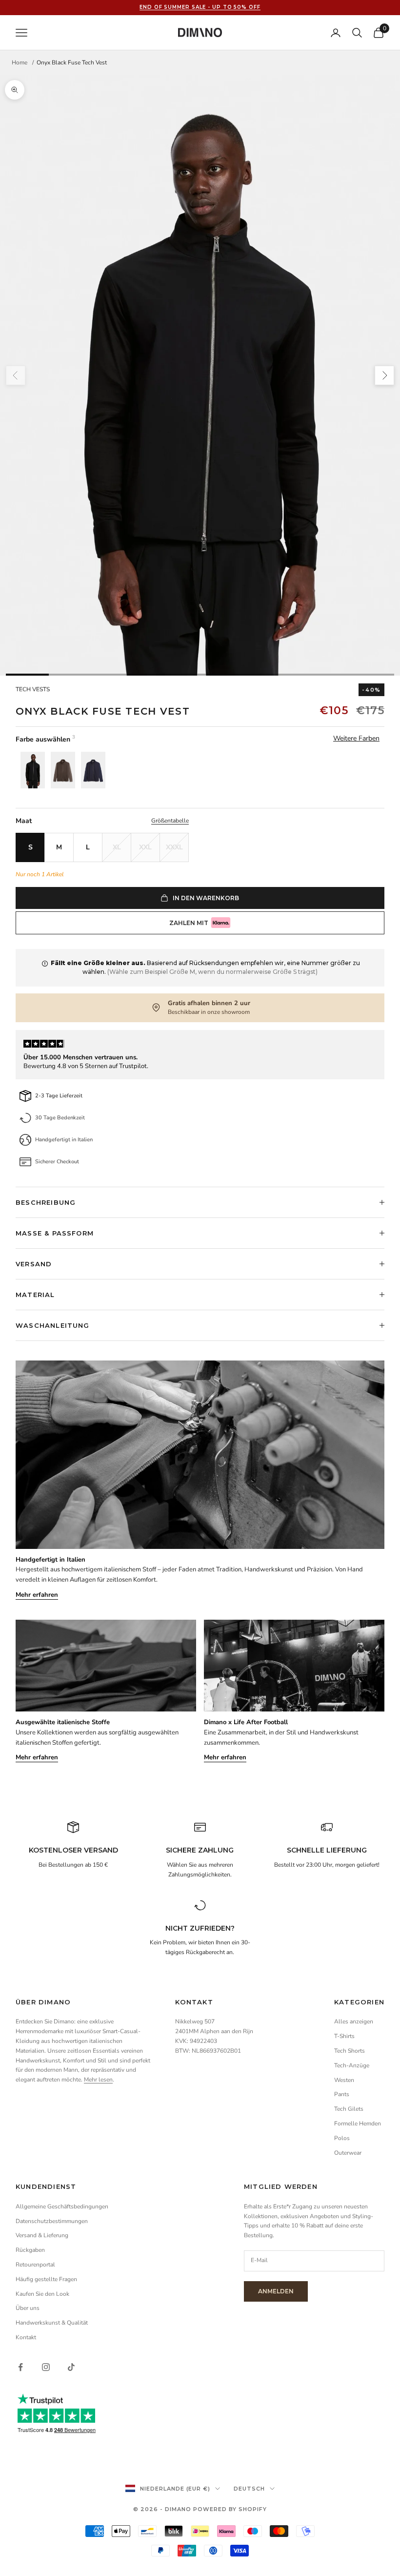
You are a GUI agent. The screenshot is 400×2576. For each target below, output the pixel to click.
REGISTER (273, 1327)
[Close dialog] (336, 1237)
